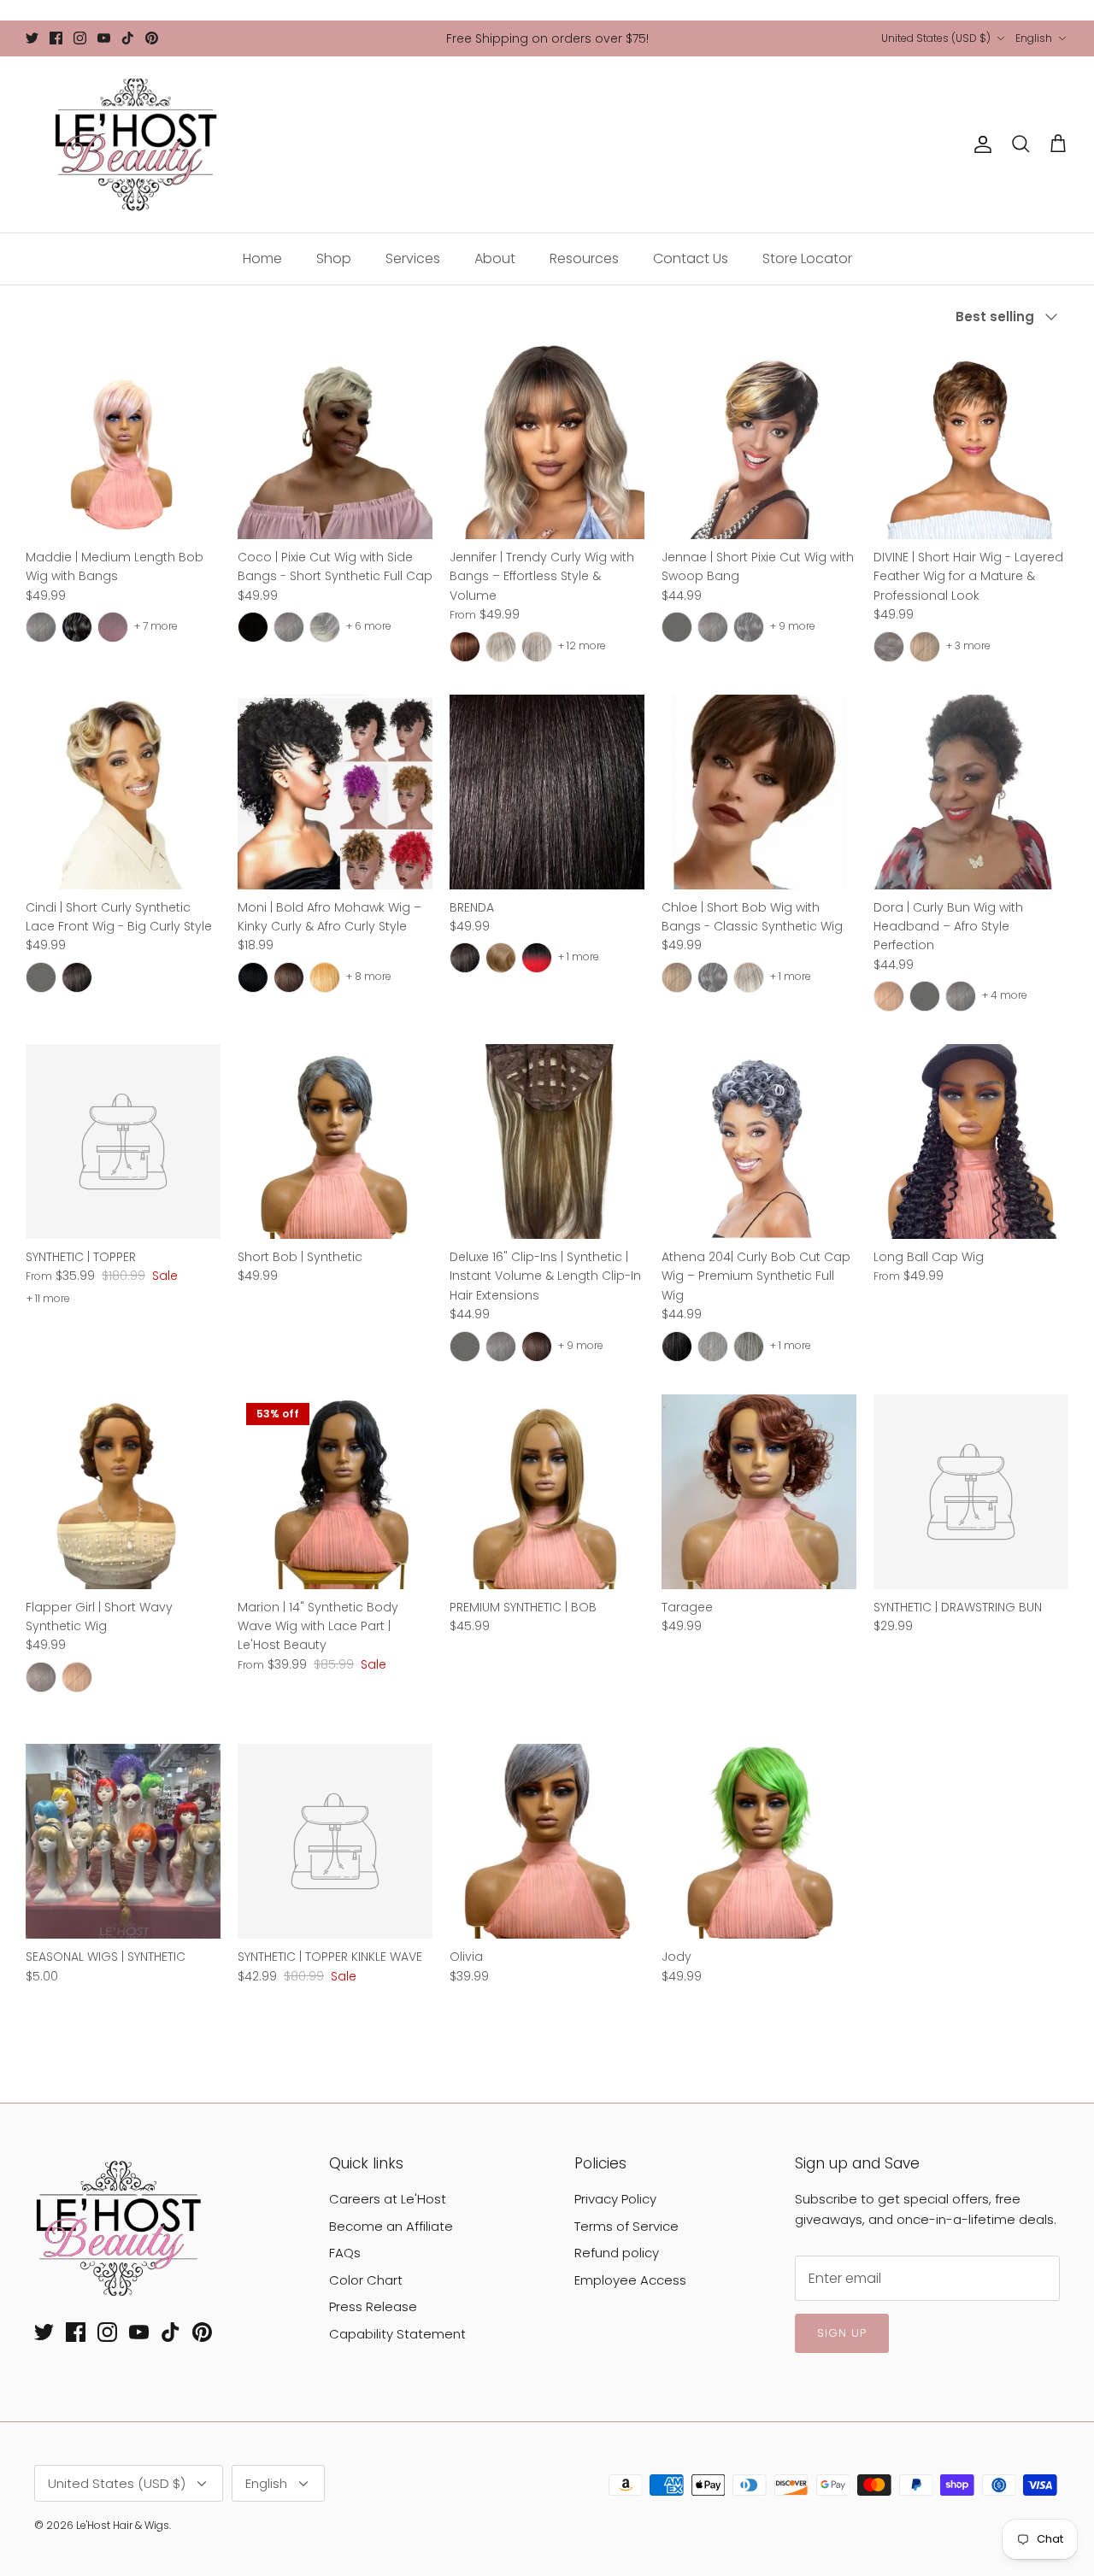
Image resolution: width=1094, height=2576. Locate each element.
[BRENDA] (547, 792)
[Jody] (759, 1841)
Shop (334, 258)
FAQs (345, 2253)
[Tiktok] (128, 38)
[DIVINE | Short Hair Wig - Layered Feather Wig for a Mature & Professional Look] (971, 442)
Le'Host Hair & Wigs (123, 2525)
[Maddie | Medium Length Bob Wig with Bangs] (123, 442)
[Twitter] (32, 38)
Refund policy (617, 2253)
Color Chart (366, 2280)
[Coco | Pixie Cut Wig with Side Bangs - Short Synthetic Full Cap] (335, 442)
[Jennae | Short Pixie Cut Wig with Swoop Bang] (759, 442)
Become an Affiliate (391, 2226)
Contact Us (691, 258)
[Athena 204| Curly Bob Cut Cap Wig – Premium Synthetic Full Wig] (759, 1141)
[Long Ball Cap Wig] (971, 1141)
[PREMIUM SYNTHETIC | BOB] (547, 1492)
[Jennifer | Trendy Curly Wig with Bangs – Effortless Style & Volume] (547, 442)
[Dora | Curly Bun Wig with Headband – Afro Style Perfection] (971, 792)
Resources (584, 258)
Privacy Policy (615, 2199)
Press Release (373, 2306)
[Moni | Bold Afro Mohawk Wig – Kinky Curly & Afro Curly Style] (335, 792)
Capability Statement (397, 2334)
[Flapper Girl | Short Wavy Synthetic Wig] (123, 1492)
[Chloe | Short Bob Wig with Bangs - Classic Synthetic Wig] (759, 792)
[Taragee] (759, 1492)
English (1034, 38)
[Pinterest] (152, 38)
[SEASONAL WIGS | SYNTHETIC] (123, 1841)
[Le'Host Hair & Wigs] (135, 144)
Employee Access (630, 2280)
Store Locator (807, 258)
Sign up (842, 2333)
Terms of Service (626, 2226)
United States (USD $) (936, 38)
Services (413, 258)
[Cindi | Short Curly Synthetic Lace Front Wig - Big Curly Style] (123, 792)
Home (262, 258)
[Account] (979, 144)
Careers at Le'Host (388, 2199)
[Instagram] (80, 38)
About (495, 258)
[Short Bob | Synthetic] (335, 1141)
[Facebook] (56, 38)
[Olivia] (547, 1841)
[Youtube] (104, 38)
